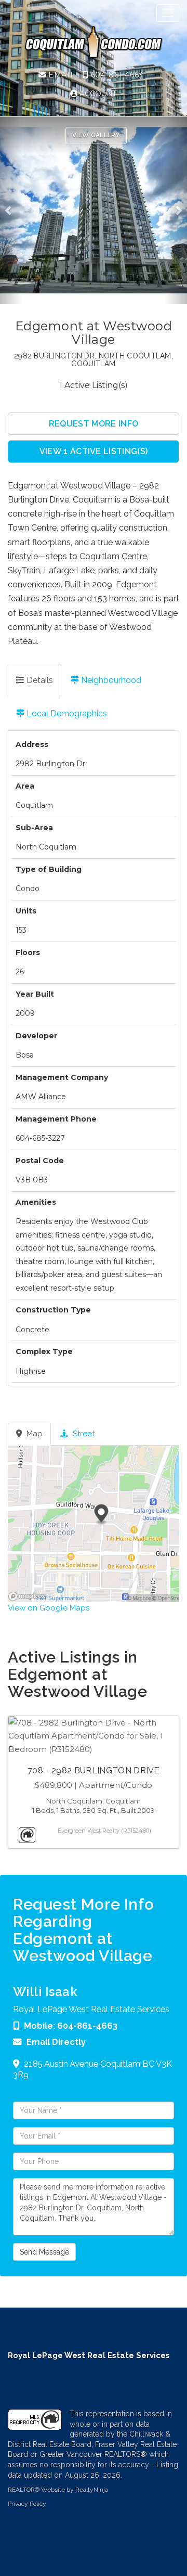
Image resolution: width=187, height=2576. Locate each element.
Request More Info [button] (94, 424)
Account (97, 94)
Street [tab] (83, 1434)
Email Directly (56, 2042)
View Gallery (96, 135)
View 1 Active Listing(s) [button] (94, 451)
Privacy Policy (27, 2504)
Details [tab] (39, 680)
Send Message (44, 2252)
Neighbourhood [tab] (110, 680)
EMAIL (61, 75)
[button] (11, 210)
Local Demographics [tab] (66, 713)
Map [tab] (34, 1434)
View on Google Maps (49, 1608)
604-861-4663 (116, 75)
